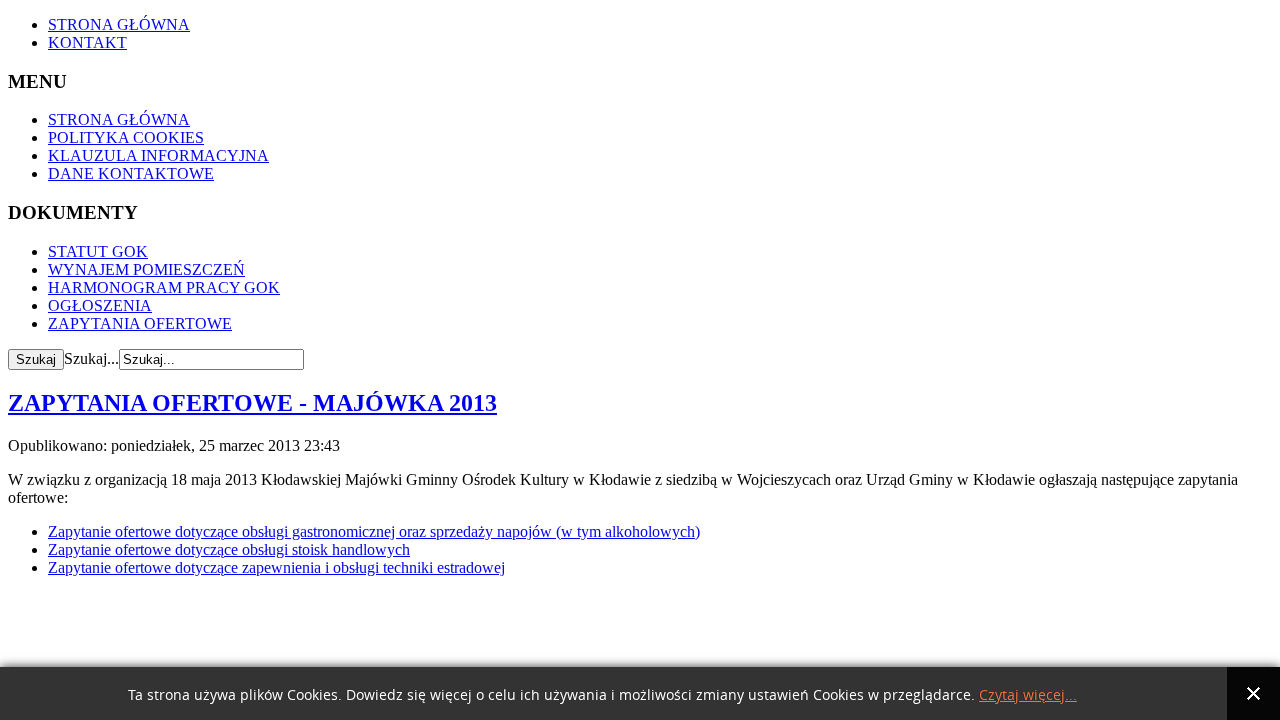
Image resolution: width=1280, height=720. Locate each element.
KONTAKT (87, 42)
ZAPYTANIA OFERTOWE (140, 323)
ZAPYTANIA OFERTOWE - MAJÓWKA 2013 (252, 403)
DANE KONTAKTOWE (131, 173)
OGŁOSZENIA (100, 305)
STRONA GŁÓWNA (119, 24)
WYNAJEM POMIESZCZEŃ (146, 269)
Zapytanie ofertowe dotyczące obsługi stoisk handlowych (229, 549)
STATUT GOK (98, 251)
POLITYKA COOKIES (126, 137)
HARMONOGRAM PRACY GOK (164, 287)
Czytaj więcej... (1028, 695)
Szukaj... (91, 358)
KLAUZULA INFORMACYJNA (158, 155)
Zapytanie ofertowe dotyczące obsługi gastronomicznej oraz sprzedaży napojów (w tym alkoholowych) (374, 531)
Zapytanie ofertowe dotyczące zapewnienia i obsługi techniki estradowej (276, 567)
